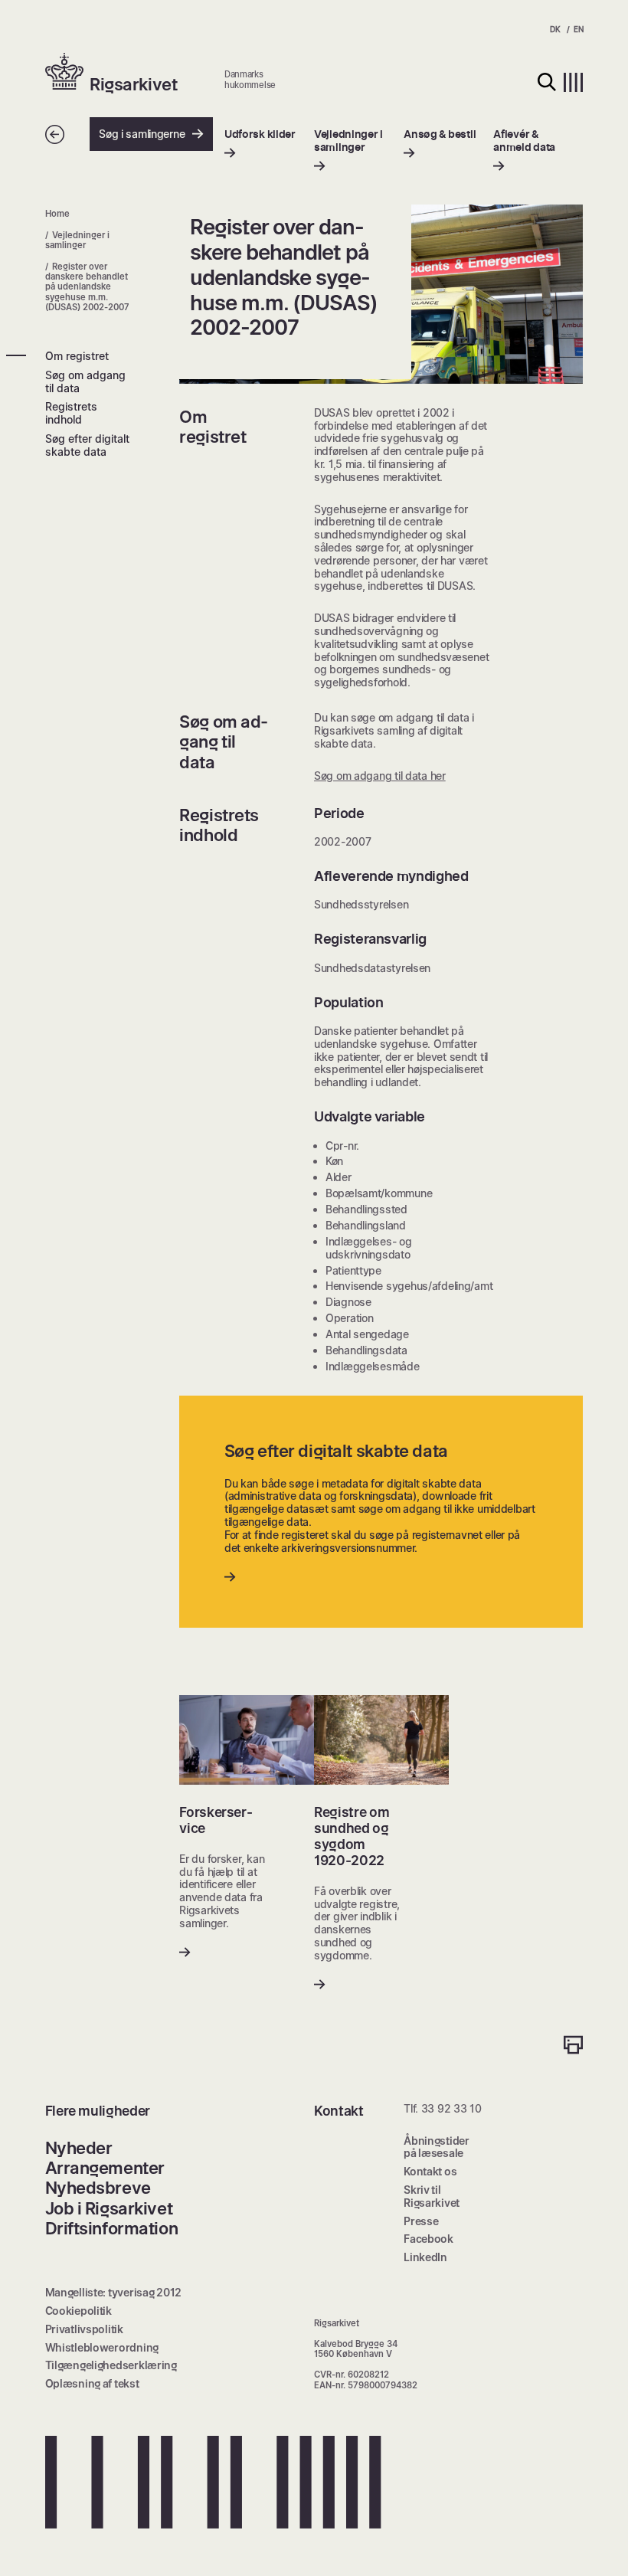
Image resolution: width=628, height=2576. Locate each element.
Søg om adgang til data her (380, 776)
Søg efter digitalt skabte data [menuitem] (87, 445)
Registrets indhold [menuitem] (71, 413)
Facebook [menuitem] (428, 2239)
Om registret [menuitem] (77, 356)
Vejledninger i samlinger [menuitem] (78, 240)
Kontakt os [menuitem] (430, 2171)
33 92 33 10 (451, 2108)
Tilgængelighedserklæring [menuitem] (111, 2365)
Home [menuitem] (57, 214)
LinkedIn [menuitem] (425, 2257)
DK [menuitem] (555, 29)
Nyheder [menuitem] (79, 2148)
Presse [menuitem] (421, 2221)
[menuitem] (260, 144)
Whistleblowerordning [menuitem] (102, 2347)
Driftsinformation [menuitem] (112, 2228)
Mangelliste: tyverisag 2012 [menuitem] (113, 2292)
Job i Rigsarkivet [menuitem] (109, 2208)
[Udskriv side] (573, 2046)
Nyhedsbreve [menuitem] (98, 2188)
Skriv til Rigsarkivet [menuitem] (432, 2196)
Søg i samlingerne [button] (142, 134)
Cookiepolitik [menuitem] (78, 2311)
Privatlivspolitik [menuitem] (84, 2329)
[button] (68, 73)
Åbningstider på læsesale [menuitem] (437, 2147)
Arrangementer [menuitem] (105, 2168)
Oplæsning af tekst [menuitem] (92, 2383)
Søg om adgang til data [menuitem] (85, 381)
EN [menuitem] (578, 29)
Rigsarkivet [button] (133, 84)
